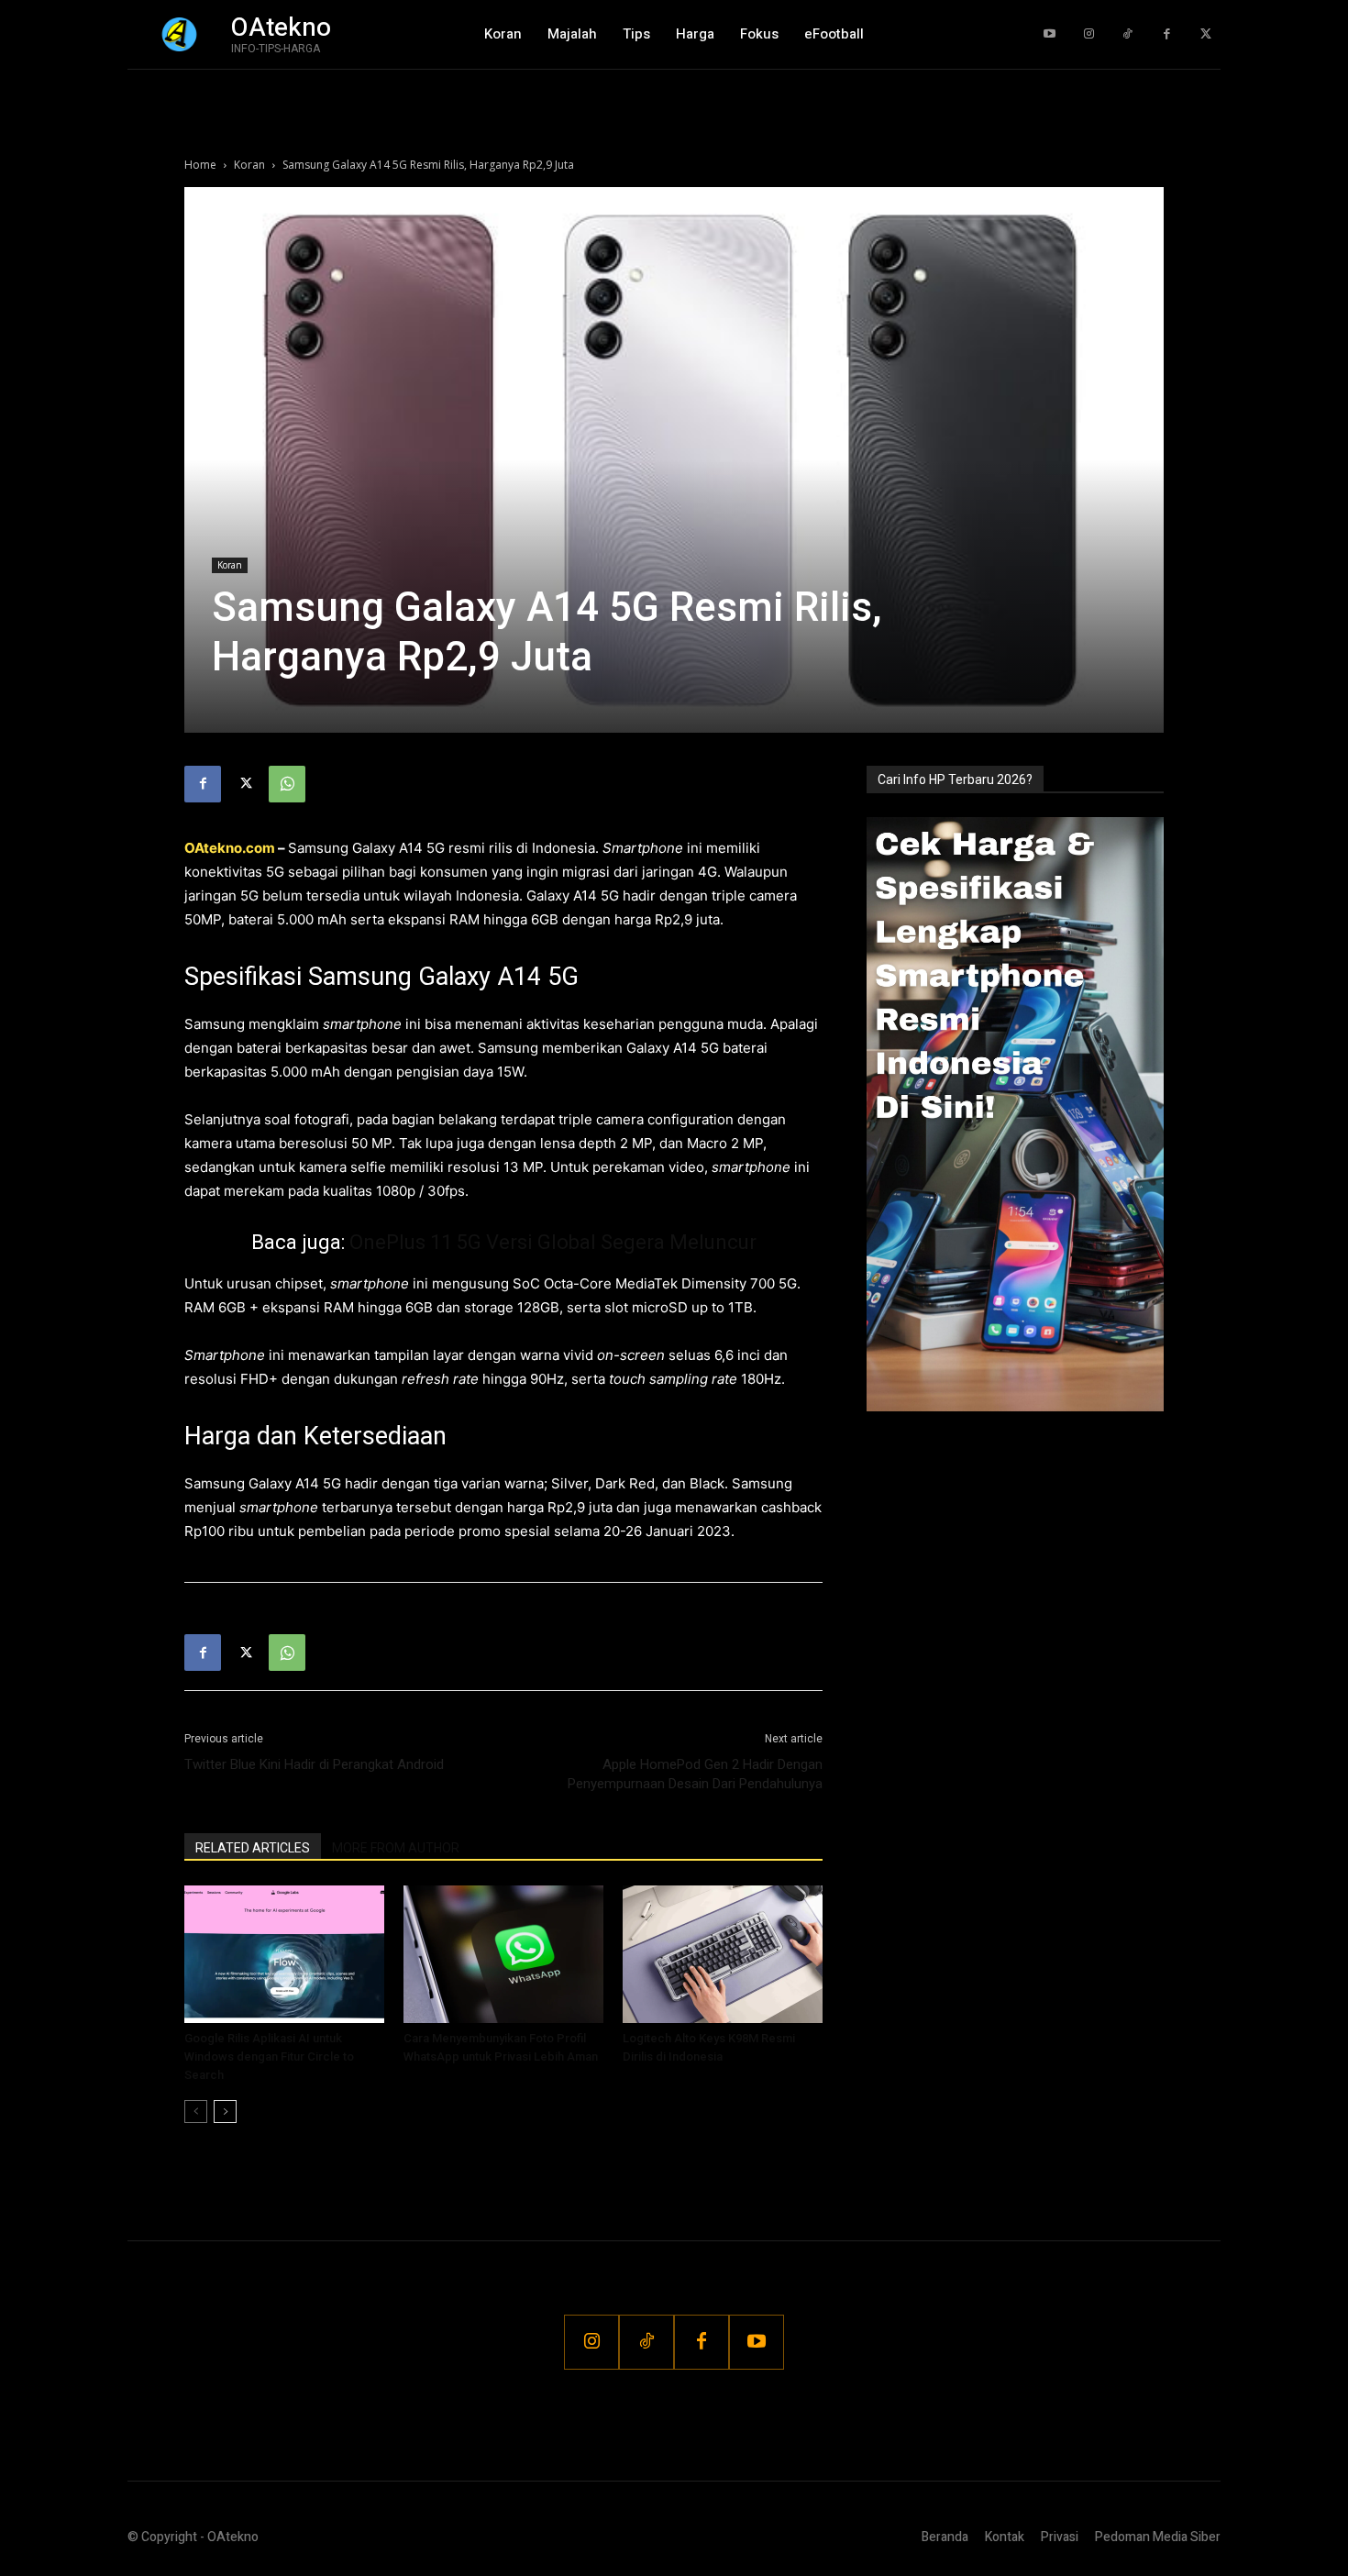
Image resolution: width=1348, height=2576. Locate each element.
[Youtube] (1050, 34)
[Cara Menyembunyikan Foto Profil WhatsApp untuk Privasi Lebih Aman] (503, 1954)
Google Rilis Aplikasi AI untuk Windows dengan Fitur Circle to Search (269, 2056)
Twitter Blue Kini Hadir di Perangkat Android (314, 1764)
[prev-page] (196, 2112)
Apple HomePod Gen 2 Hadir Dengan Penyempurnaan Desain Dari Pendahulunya (695, 1774)
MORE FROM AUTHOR (396, 1848)
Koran (249, 165)
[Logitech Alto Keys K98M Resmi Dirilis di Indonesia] (723, 1954)
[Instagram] (1089, 34)
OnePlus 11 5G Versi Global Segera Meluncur (553, 1242)
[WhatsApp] (287, 784)
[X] (245, 784)
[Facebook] (1167, 34)
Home (200, 165)
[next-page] (225, 2112)
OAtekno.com (230, 848)
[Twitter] (1205, 34)
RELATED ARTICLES (253, 1848)
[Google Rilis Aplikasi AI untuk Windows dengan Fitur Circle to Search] (284, 1954)
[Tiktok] (1127, 34)
